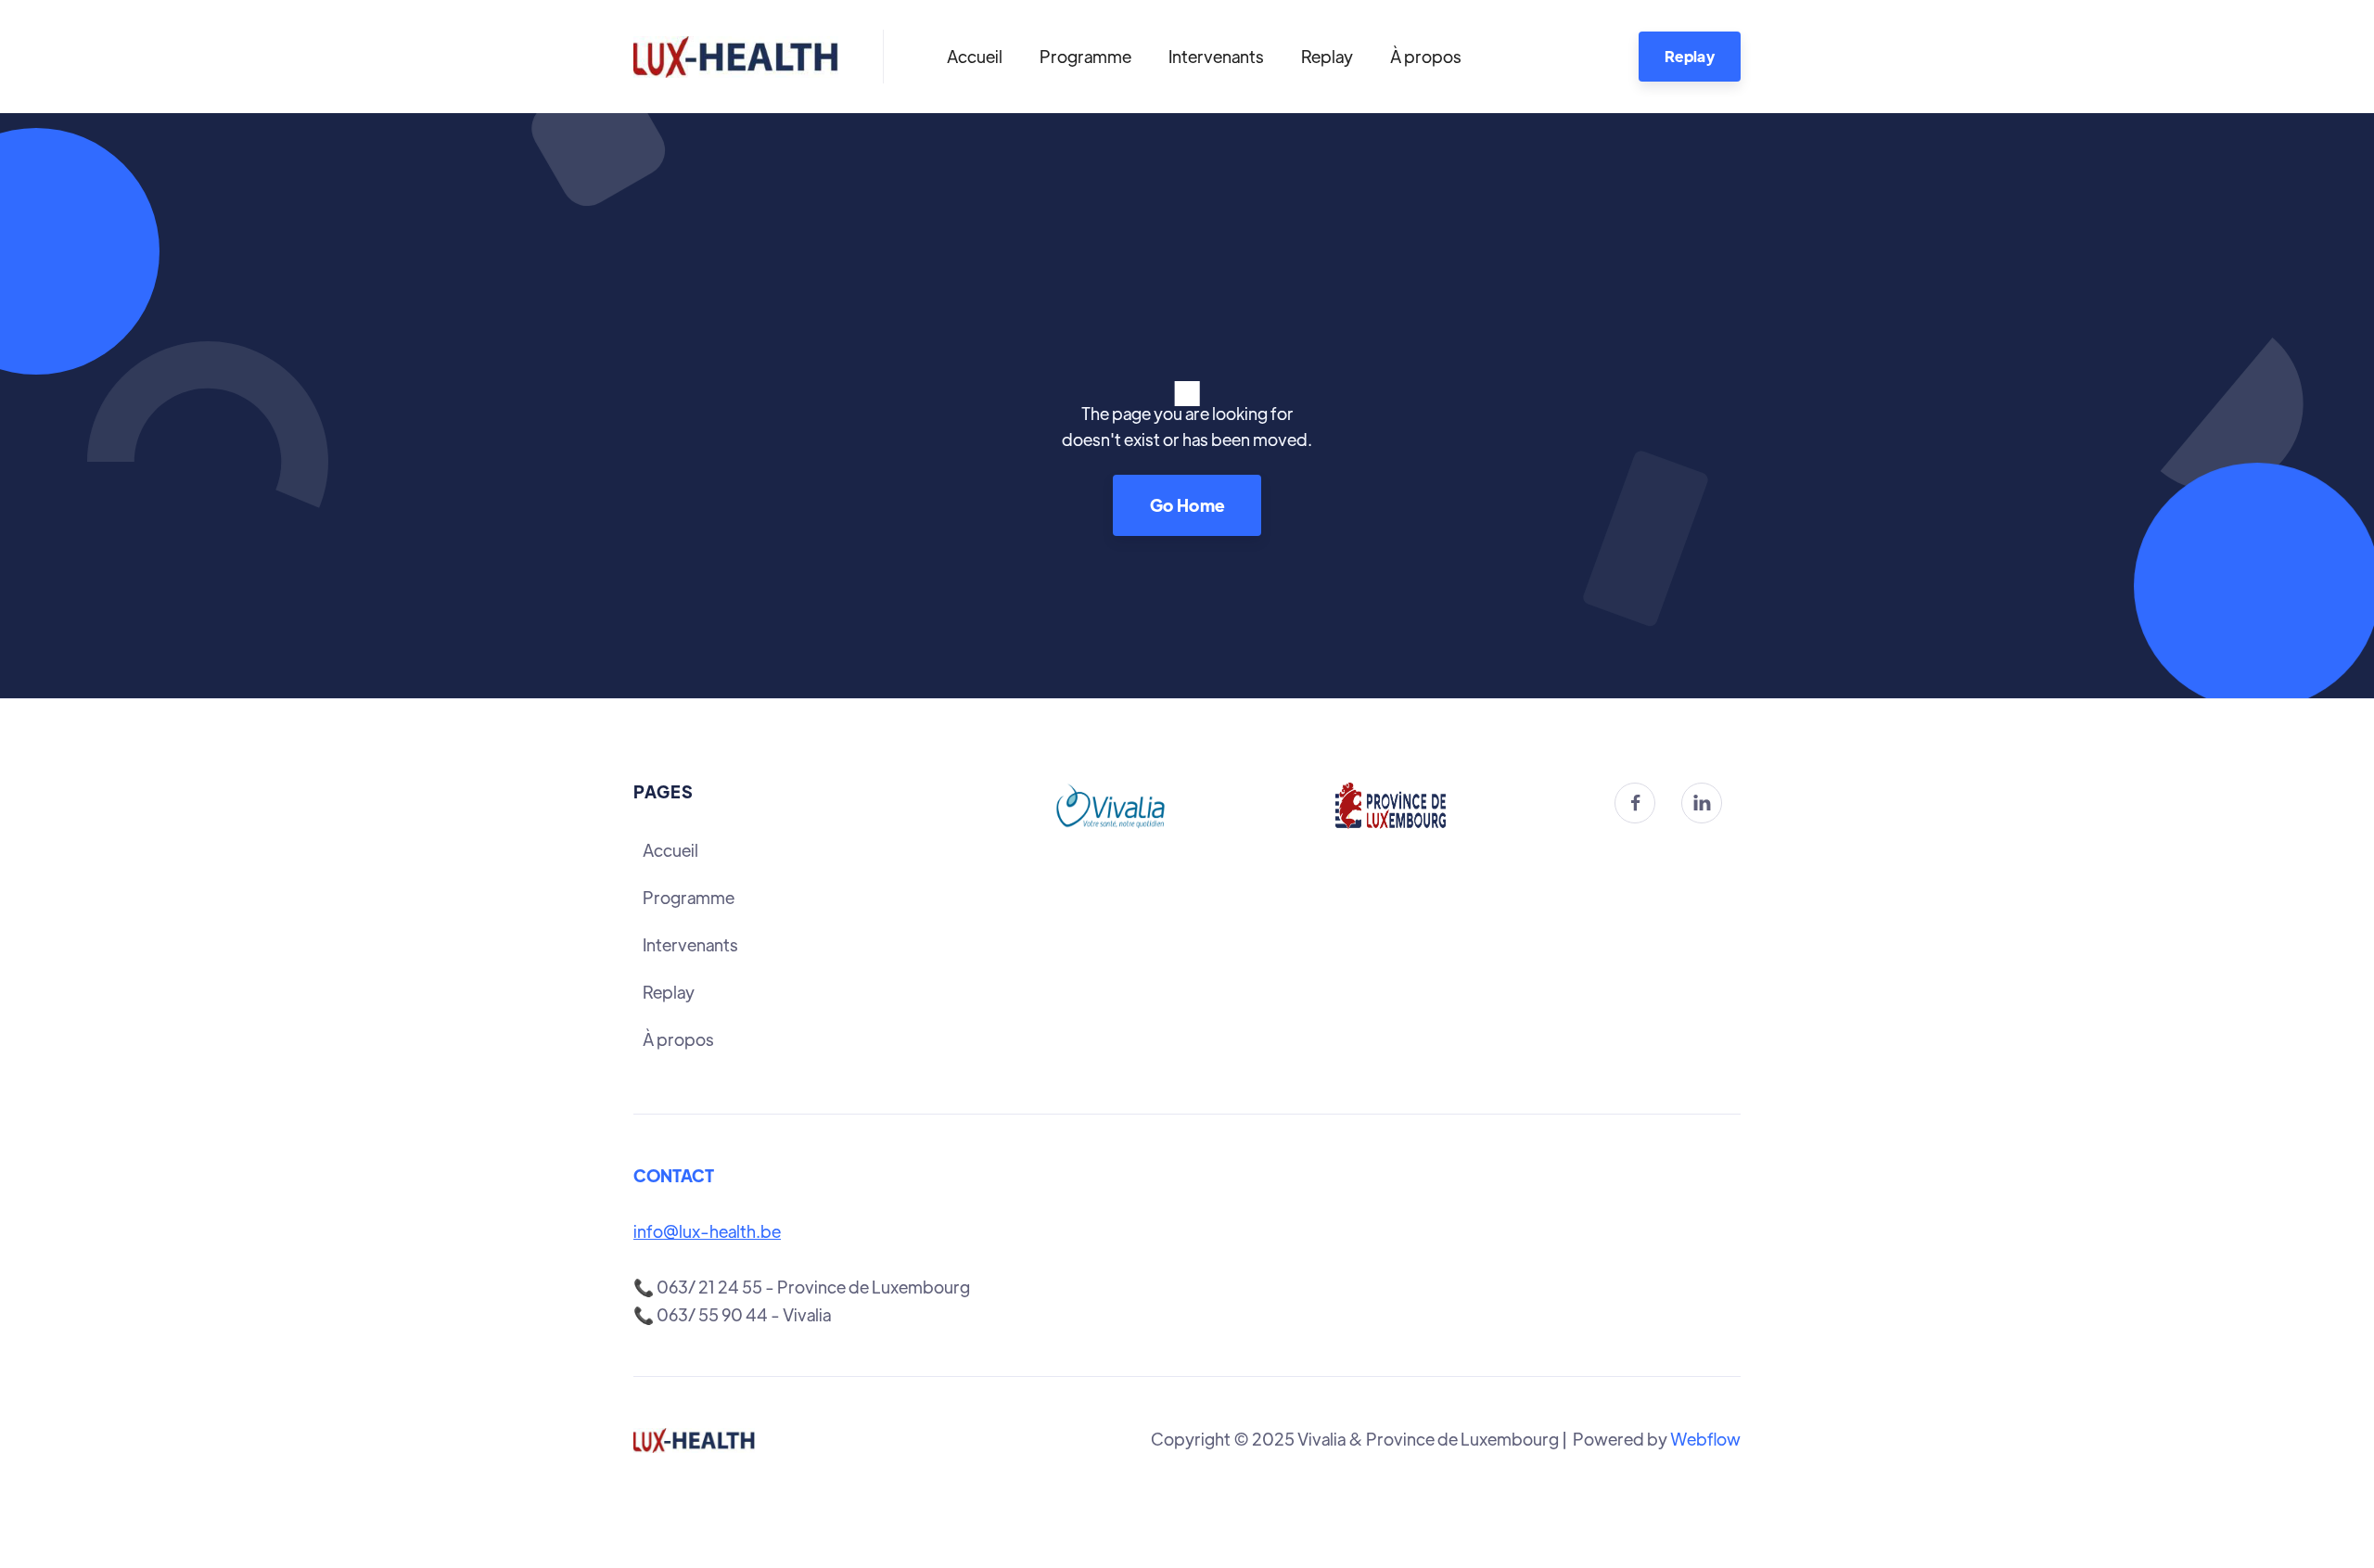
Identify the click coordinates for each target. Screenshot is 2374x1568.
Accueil (975, 56)
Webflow (1705, 1439)
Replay (1327, 56)
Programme (1085, 56)
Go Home (1187, 505)
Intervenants (1216, 56)
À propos (1426, 56)
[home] (736, 57)
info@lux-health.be (707, 1231)
